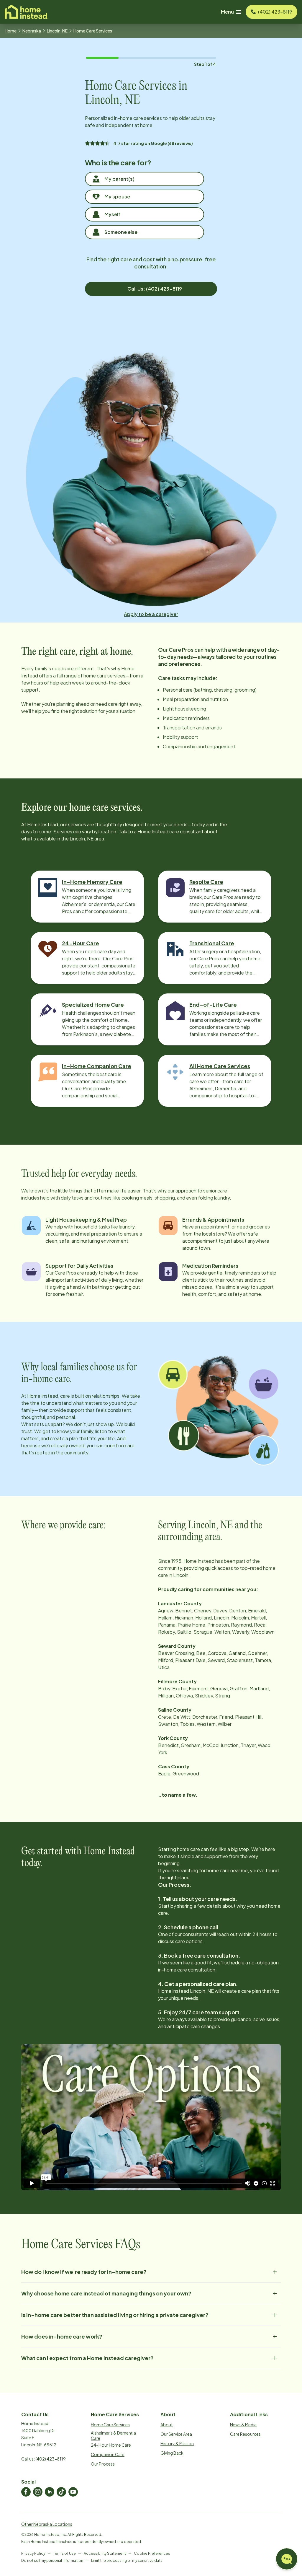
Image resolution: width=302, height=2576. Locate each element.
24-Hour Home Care (111, 2445)
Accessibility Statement (105, 2553)
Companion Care (108, 2454)
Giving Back (172, 2453)
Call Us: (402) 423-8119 (155, 289)
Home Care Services (110, 2425)
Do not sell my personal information (52, 2560)
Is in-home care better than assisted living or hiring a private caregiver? (115, 2315)
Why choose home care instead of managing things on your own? (106, 2293)
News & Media (243, 2425)
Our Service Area (176, 2434)
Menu (227, 12)
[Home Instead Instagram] (38, 2492)
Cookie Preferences (152, 2553)
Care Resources (245, 2434)
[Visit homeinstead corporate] (27, 12)
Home (11, 31)
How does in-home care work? (62, 2336)
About (167, 2425)
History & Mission (177, 2443)
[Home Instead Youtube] (73, 2492)
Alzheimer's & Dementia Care (113, 2435)
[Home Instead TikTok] (61, 2492)
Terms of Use (64, 2553)
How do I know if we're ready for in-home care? (84, 2272)
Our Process (103, 2464)
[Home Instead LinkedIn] (50, 2492)
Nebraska (32, 31)
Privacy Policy (33, 2553)
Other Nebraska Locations (47, 2524)
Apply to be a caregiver (151, 614)
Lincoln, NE (57, 31)
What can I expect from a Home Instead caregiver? (87, 2358)
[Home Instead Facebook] (26, 2492)
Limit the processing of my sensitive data (127, 2560)
